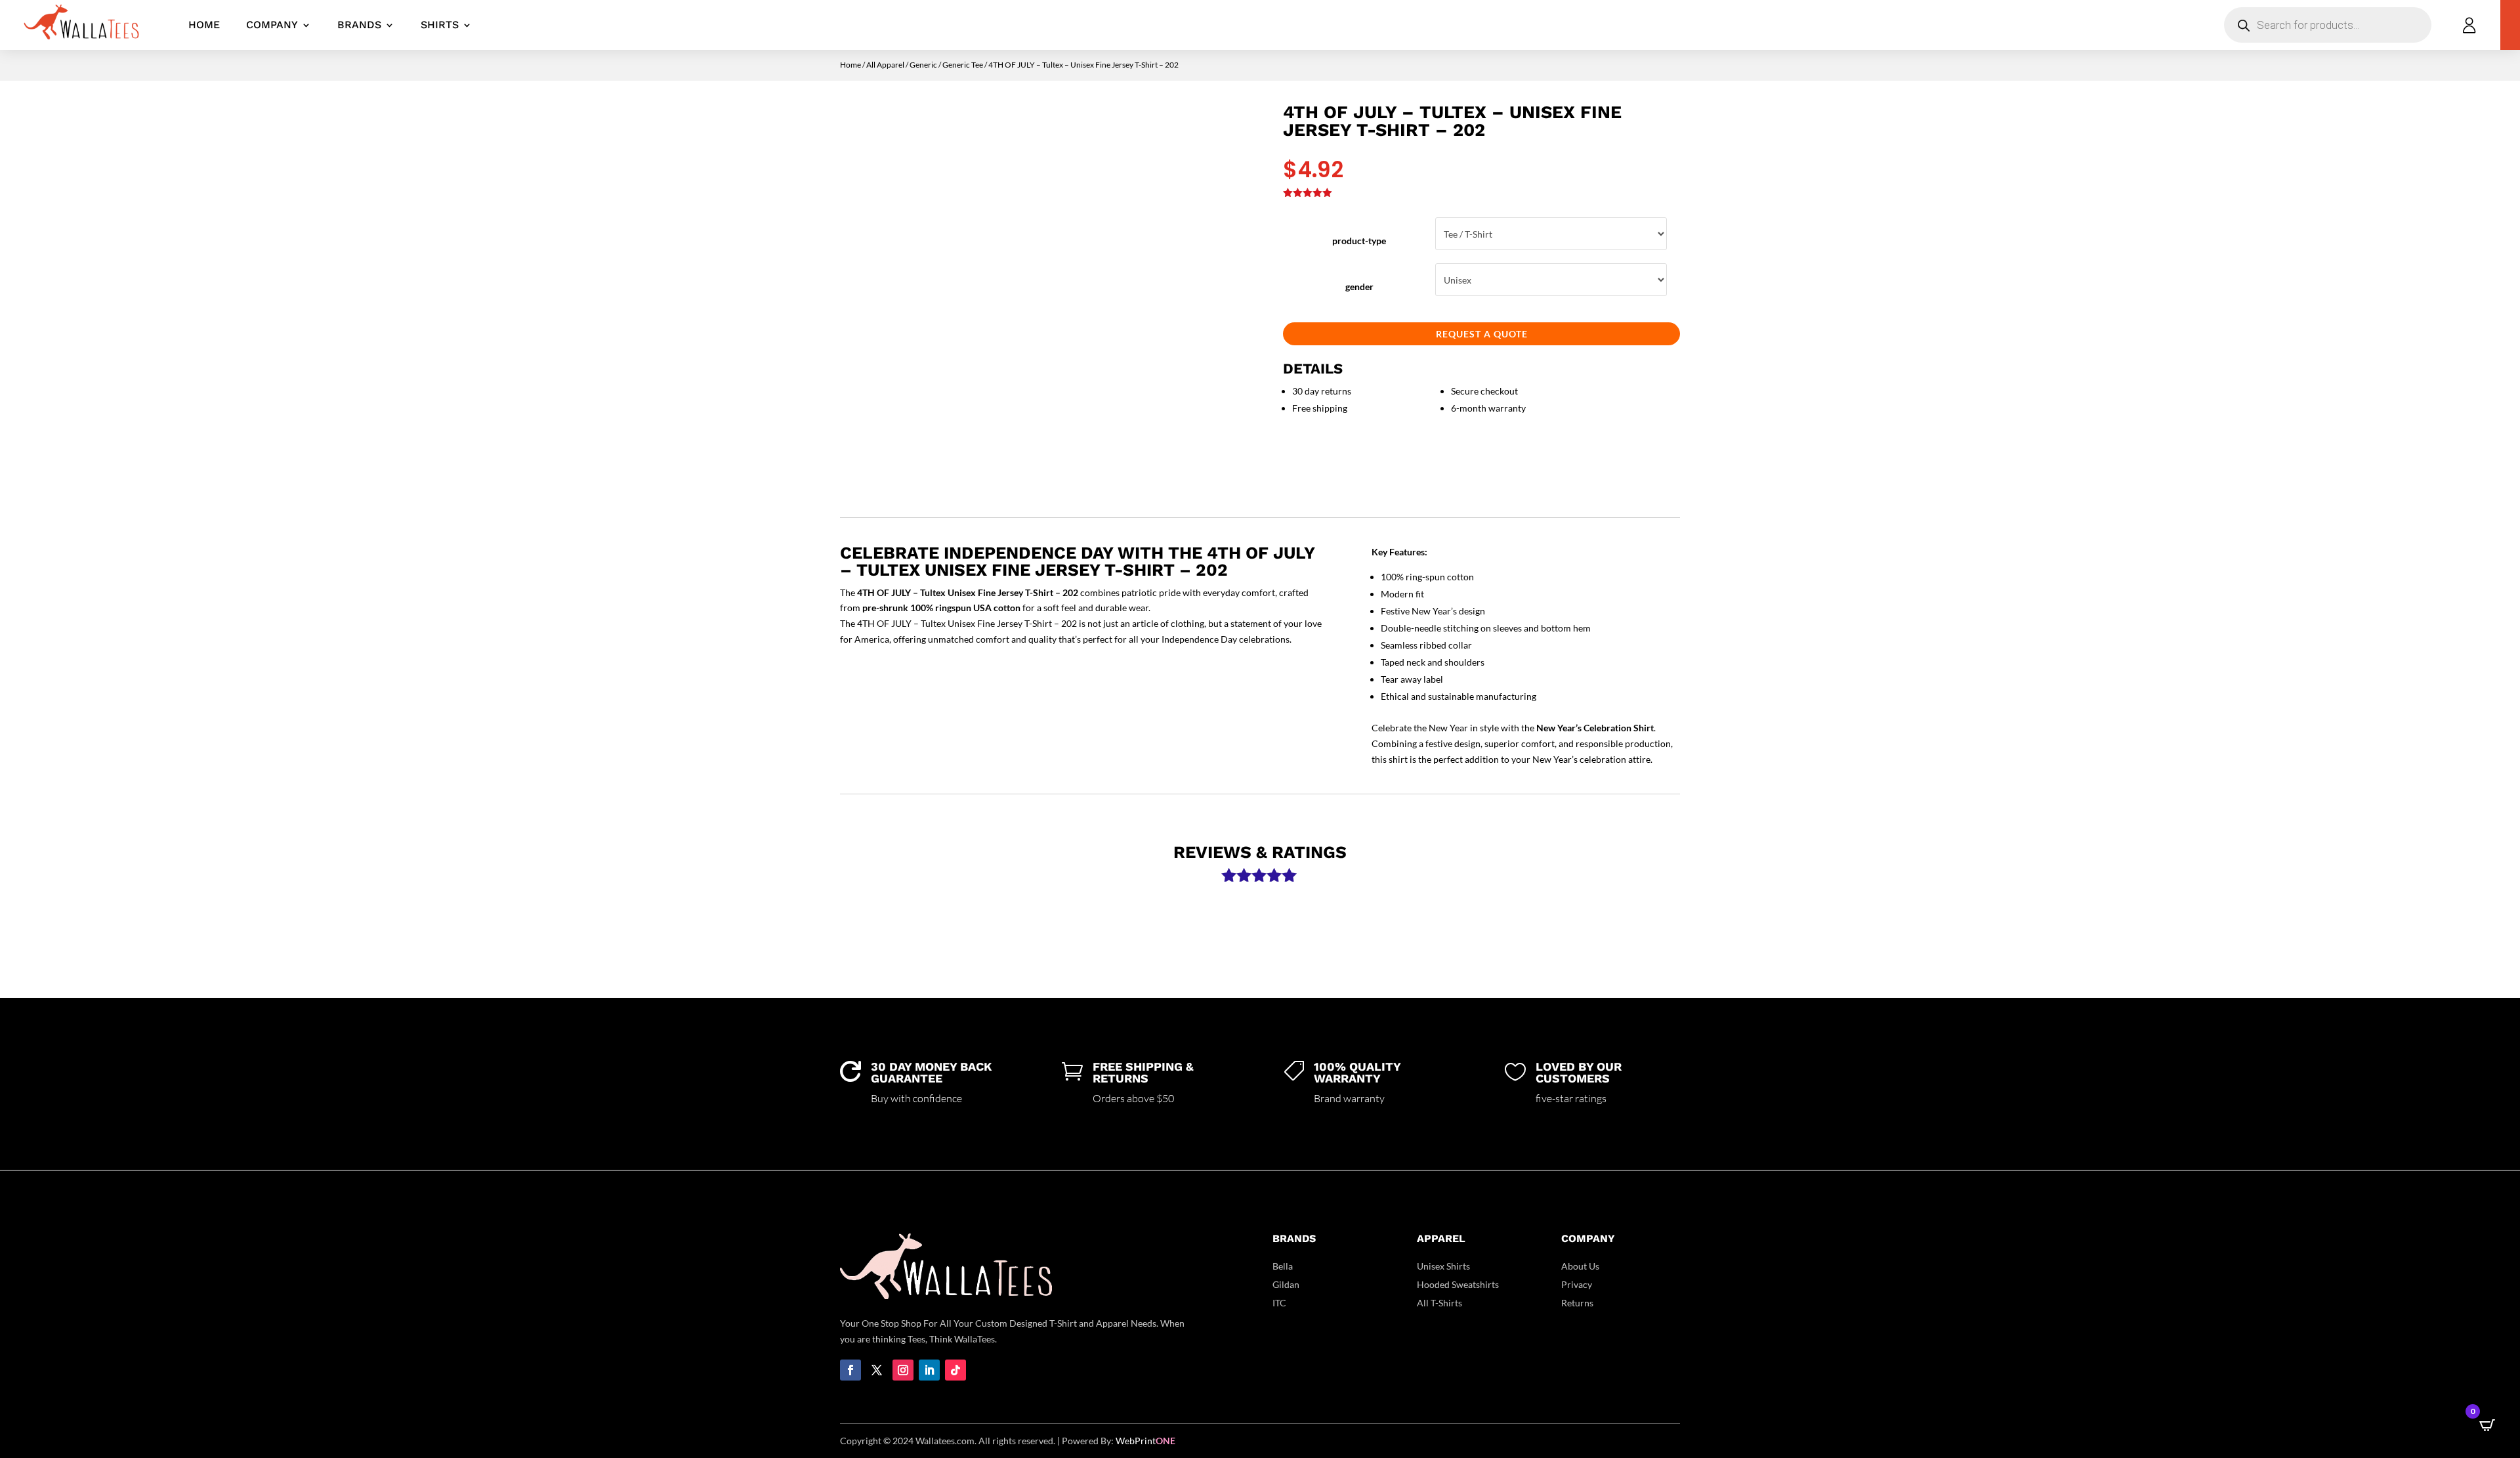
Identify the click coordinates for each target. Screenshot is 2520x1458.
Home (204, 25)
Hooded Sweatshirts (1458, 1284)
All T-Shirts (1439, 1303)
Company (272, 25)
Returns (1577, 1303)
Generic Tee (963, 65)
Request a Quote (1482, 334)
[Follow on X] (877, 1370)
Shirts (440, 25)
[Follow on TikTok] (955, 1370)
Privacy (1577, 1284)
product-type (1359, 241)
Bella (1283, 1266)
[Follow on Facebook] (850, 1370)
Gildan (1286, 1284)
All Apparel (885, 65)
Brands (359, 25)
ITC (1279, 1303)
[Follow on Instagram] (903, 1370)
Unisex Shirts (1443, 1266)
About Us (1580, 1266)
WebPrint (1145, 1441)
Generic (923, 65)
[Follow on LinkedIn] (929, 1370)
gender (1359, 287)
